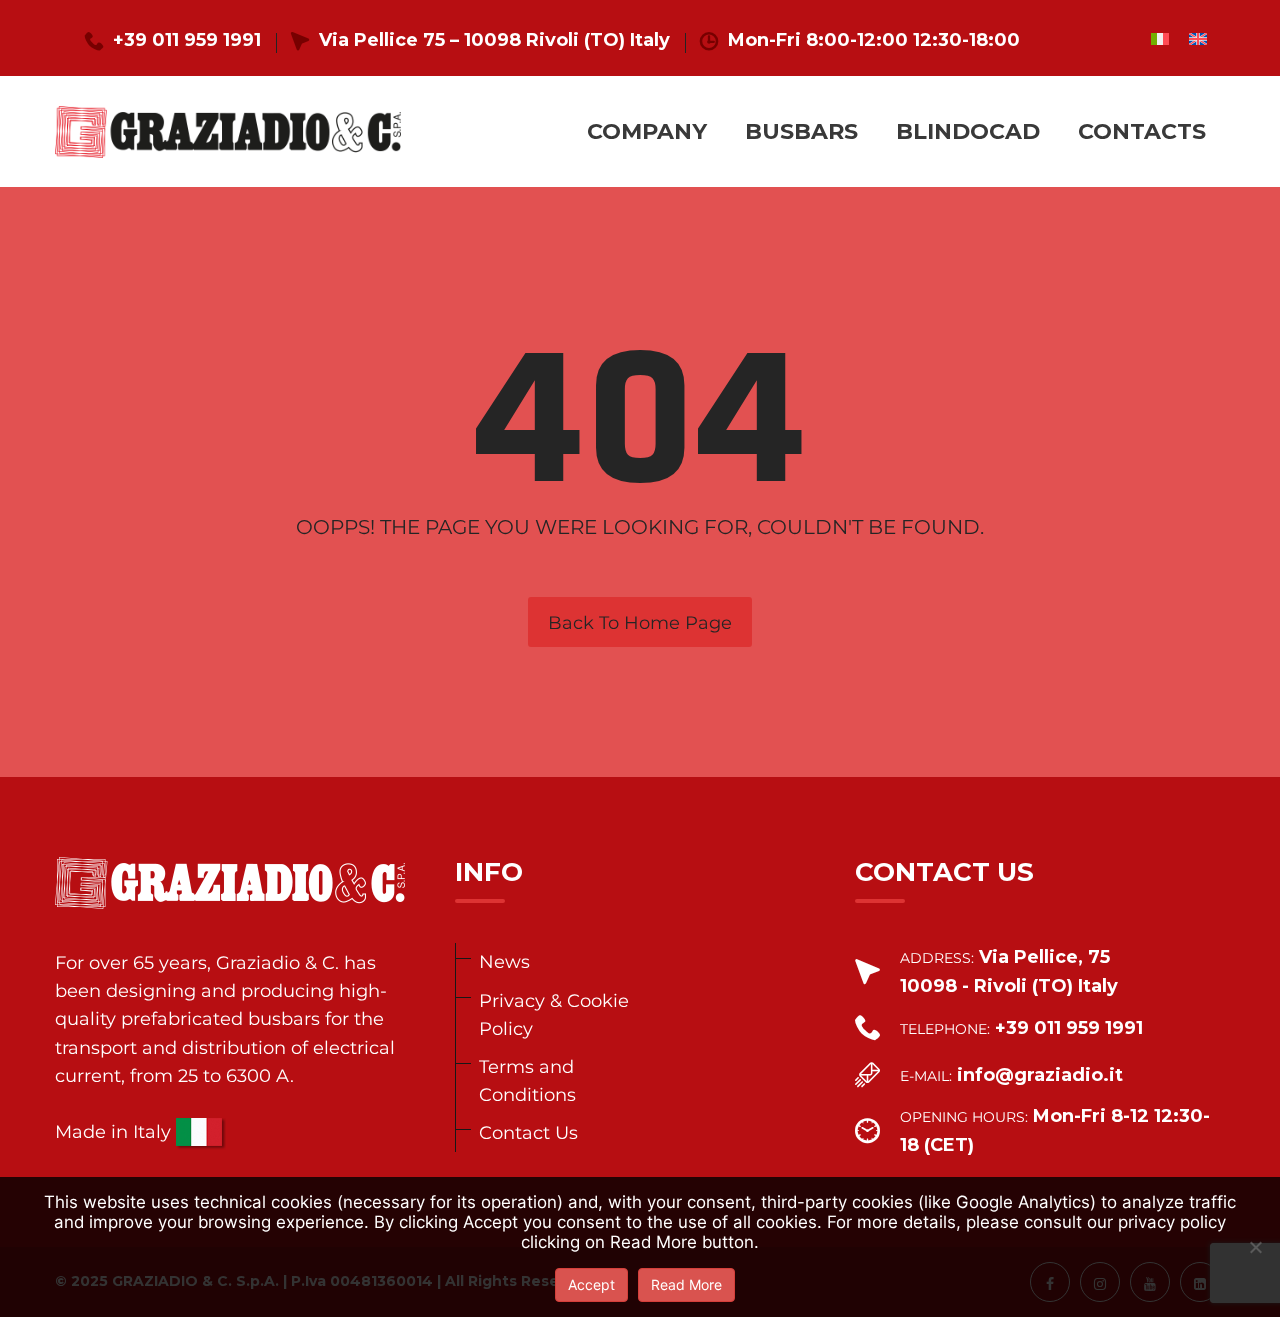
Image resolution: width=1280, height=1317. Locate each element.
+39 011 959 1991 (187, 40)
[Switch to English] (1198, 38)
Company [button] (647, 131)
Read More (686, 1284)
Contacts (1142, 131)
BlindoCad (968, 131)
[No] (1255, 1247)
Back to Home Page (640, 623)
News (504, 961)
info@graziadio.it (1040, 1075)
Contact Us (528, 1132)
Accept (591, 1284)
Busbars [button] (801, 131)
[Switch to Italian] (1160, 38)
